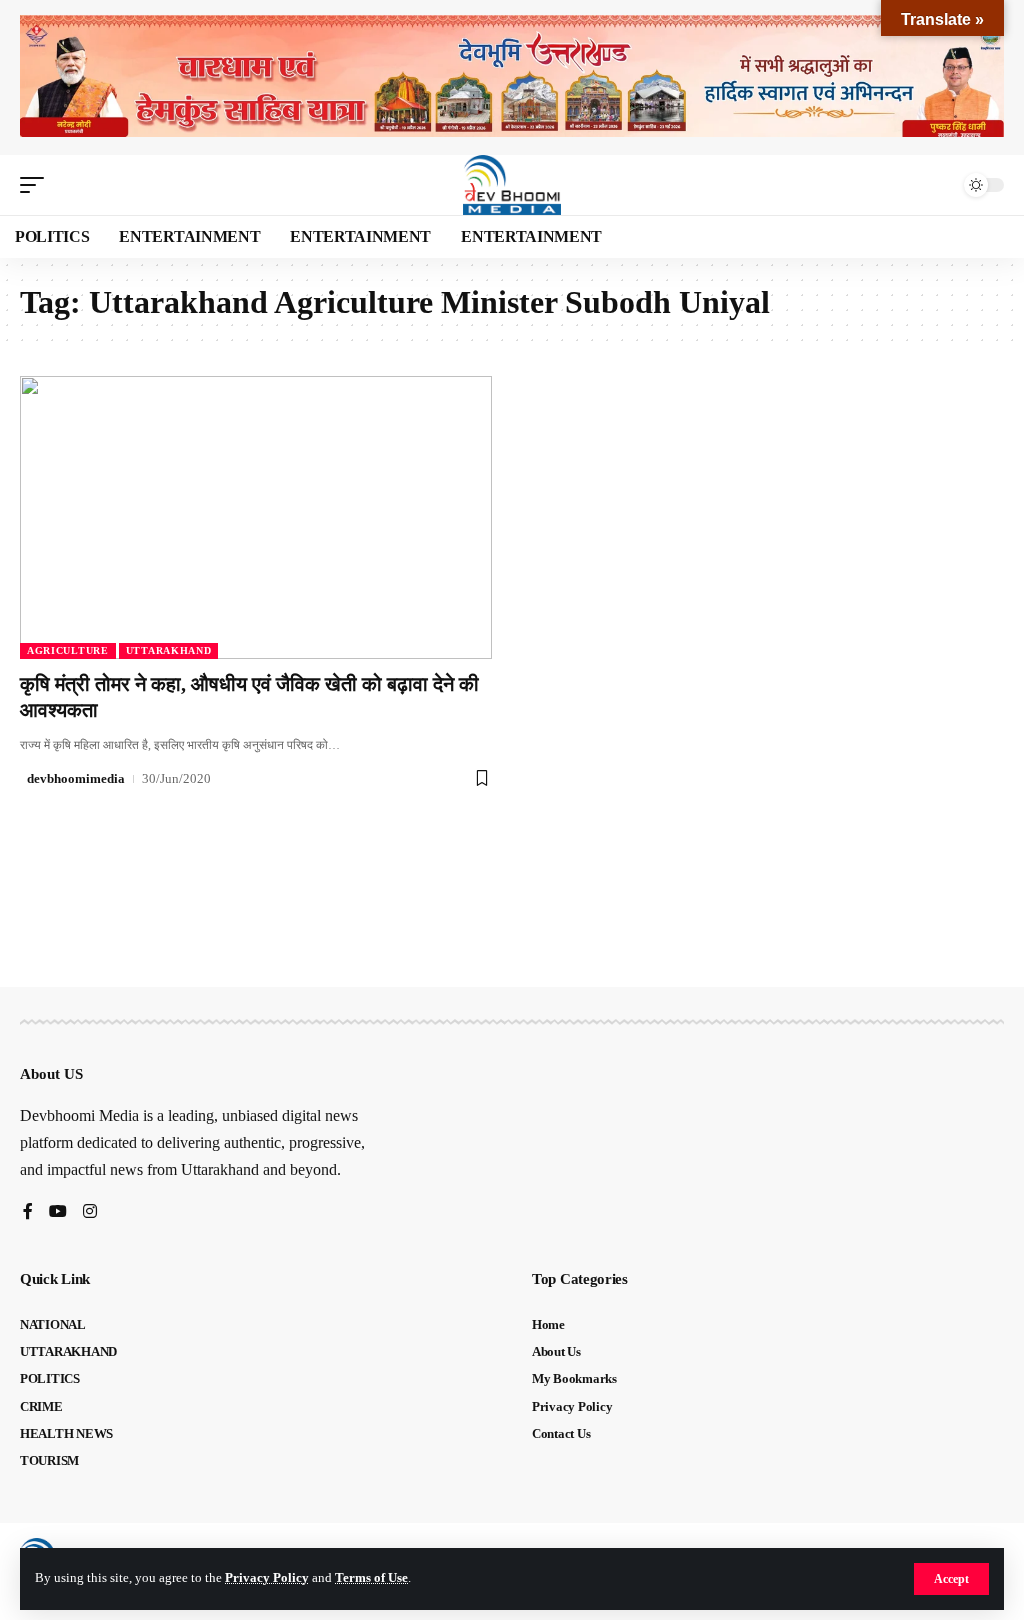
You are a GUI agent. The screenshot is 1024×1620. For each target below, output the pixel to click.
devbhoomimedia (76, 778)
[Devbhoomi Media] (512, 185)
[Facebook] (28, 1212)
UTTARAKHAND (169, 650)
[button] (951, 1579)
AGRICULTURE (68, 650)
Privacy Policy (267, 1578)
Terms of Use (371, 1578)
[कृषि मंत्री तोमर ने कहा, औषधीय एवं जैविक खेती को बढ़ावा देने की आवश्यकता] (256, 517)
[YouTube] (58, 1212)
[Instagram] (90, 1212)
